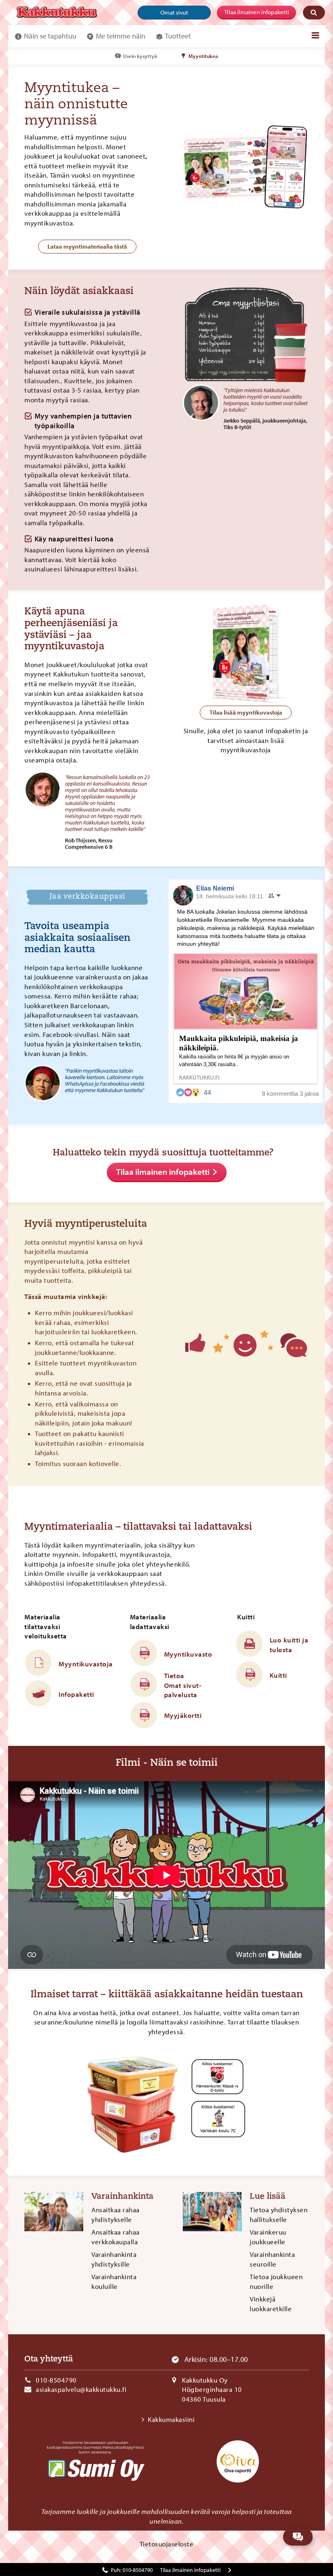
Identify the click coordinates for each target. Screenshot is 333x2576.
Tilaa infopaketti (190, 2570)
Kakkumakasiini (171, 2419)
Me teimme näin (121, 36)
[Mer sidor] (315, 35)
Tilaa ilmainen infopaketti (257, 12)
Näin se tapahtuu (50, 36)
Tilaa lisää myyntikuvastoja (246, 712)
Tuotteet (178, 36)
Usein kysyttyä (140, 56)
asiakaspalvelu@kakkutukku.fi (81, 2389)
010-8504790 (56, 2380)
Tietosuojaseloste (167, 2544)
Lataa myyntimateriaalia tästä (87, 246)
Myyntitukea (203, 56)
